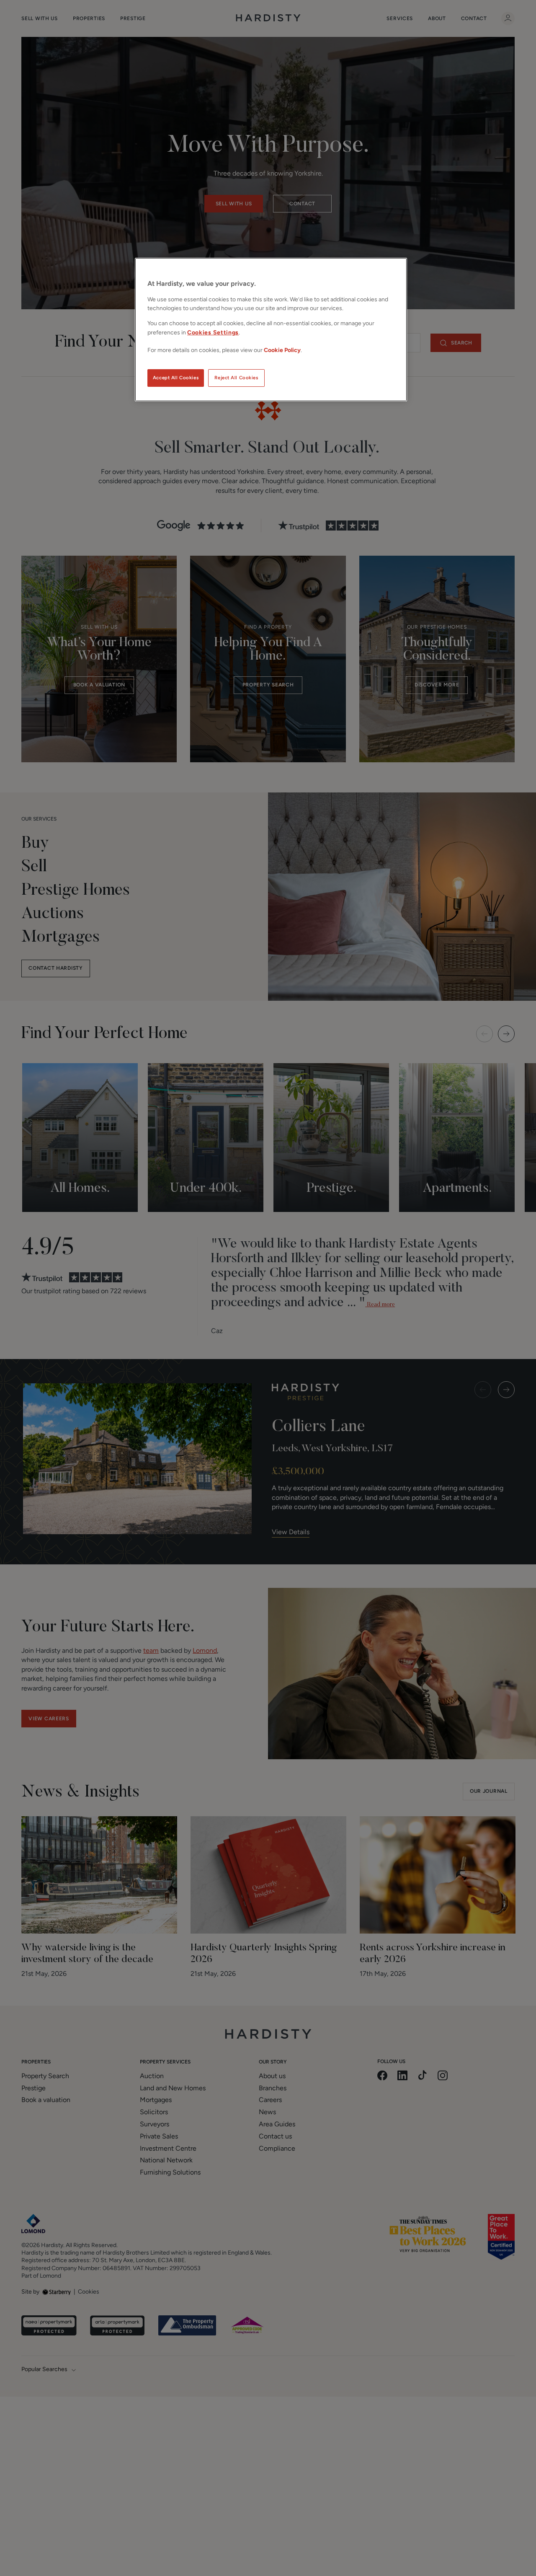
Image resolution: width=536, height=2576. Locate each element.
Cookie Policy (282, 350)
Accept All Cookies (176, 378)
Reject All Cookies (236, 378)
